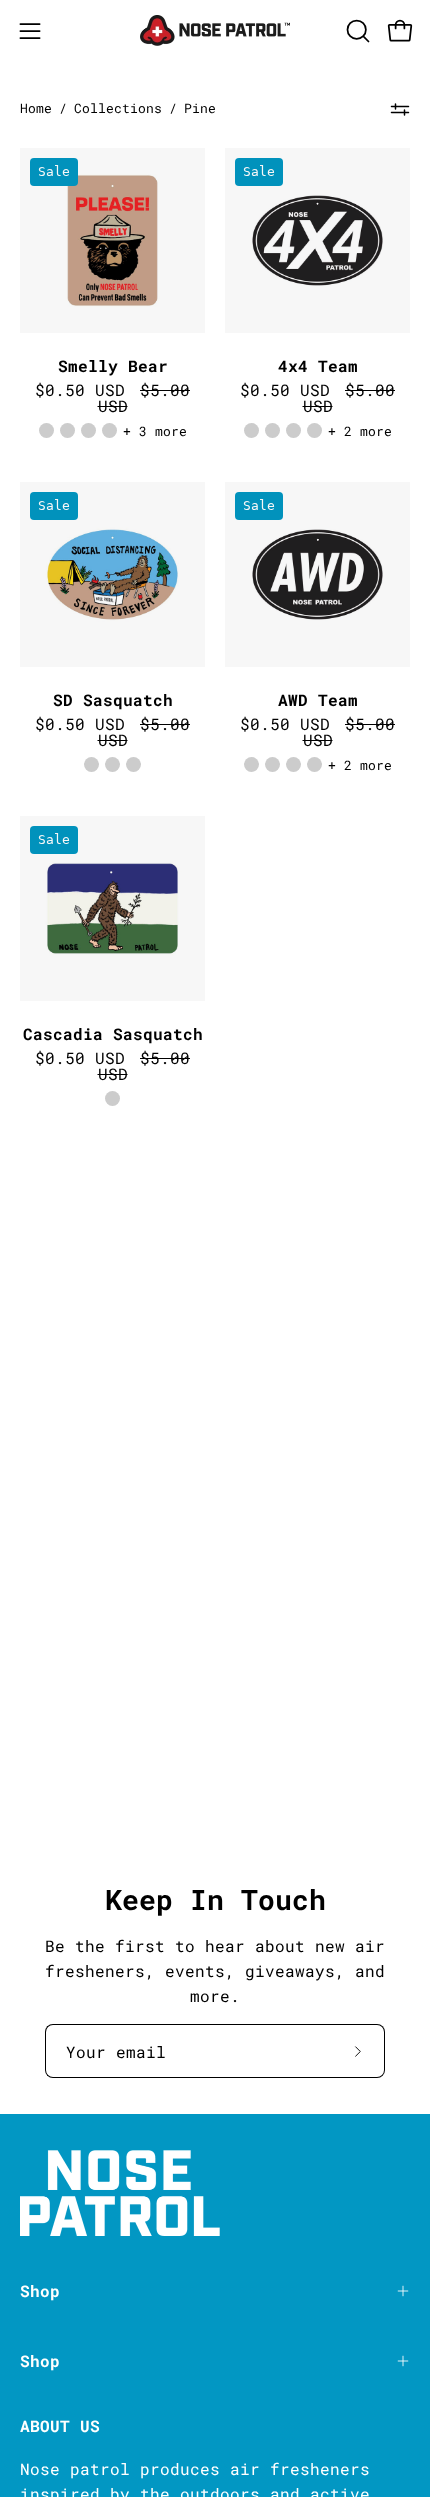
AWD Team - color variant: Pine (293, 764)
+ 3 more (155, 431)
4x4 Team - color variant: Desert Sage (272, 430)
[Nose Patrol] (215, 30)
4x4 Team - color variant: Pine (293, 430)
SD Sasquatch (113, 700)
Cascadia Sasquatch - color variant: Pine (112, 1098)
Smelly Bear (113, 366)
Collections (118, 108)
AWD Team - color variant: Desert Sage (272, 764)
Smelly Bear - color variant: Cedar (46, 430)
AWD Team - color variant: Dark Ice (314, 764)
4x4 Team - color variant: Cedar (251, 430)
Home (36, 108)
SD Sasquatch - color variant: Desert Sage (112, 764)
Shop (40, 2290)
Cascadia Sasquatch (113, 1034)
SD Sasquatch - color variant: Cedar (91, 764)
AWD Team (318, 700)
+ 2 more (360, 431)
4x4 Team (318, 366)
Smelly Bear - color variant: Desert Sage (67, 430)
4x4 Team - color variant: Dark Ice (314, 430)
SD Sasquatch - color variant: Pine (133, 764)
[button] (356, 31)
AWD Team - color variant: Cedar (251, 764)
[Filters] (400, 109)
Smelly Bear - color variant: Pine (88, 430)
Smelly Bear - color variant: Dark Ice (109, 430)
